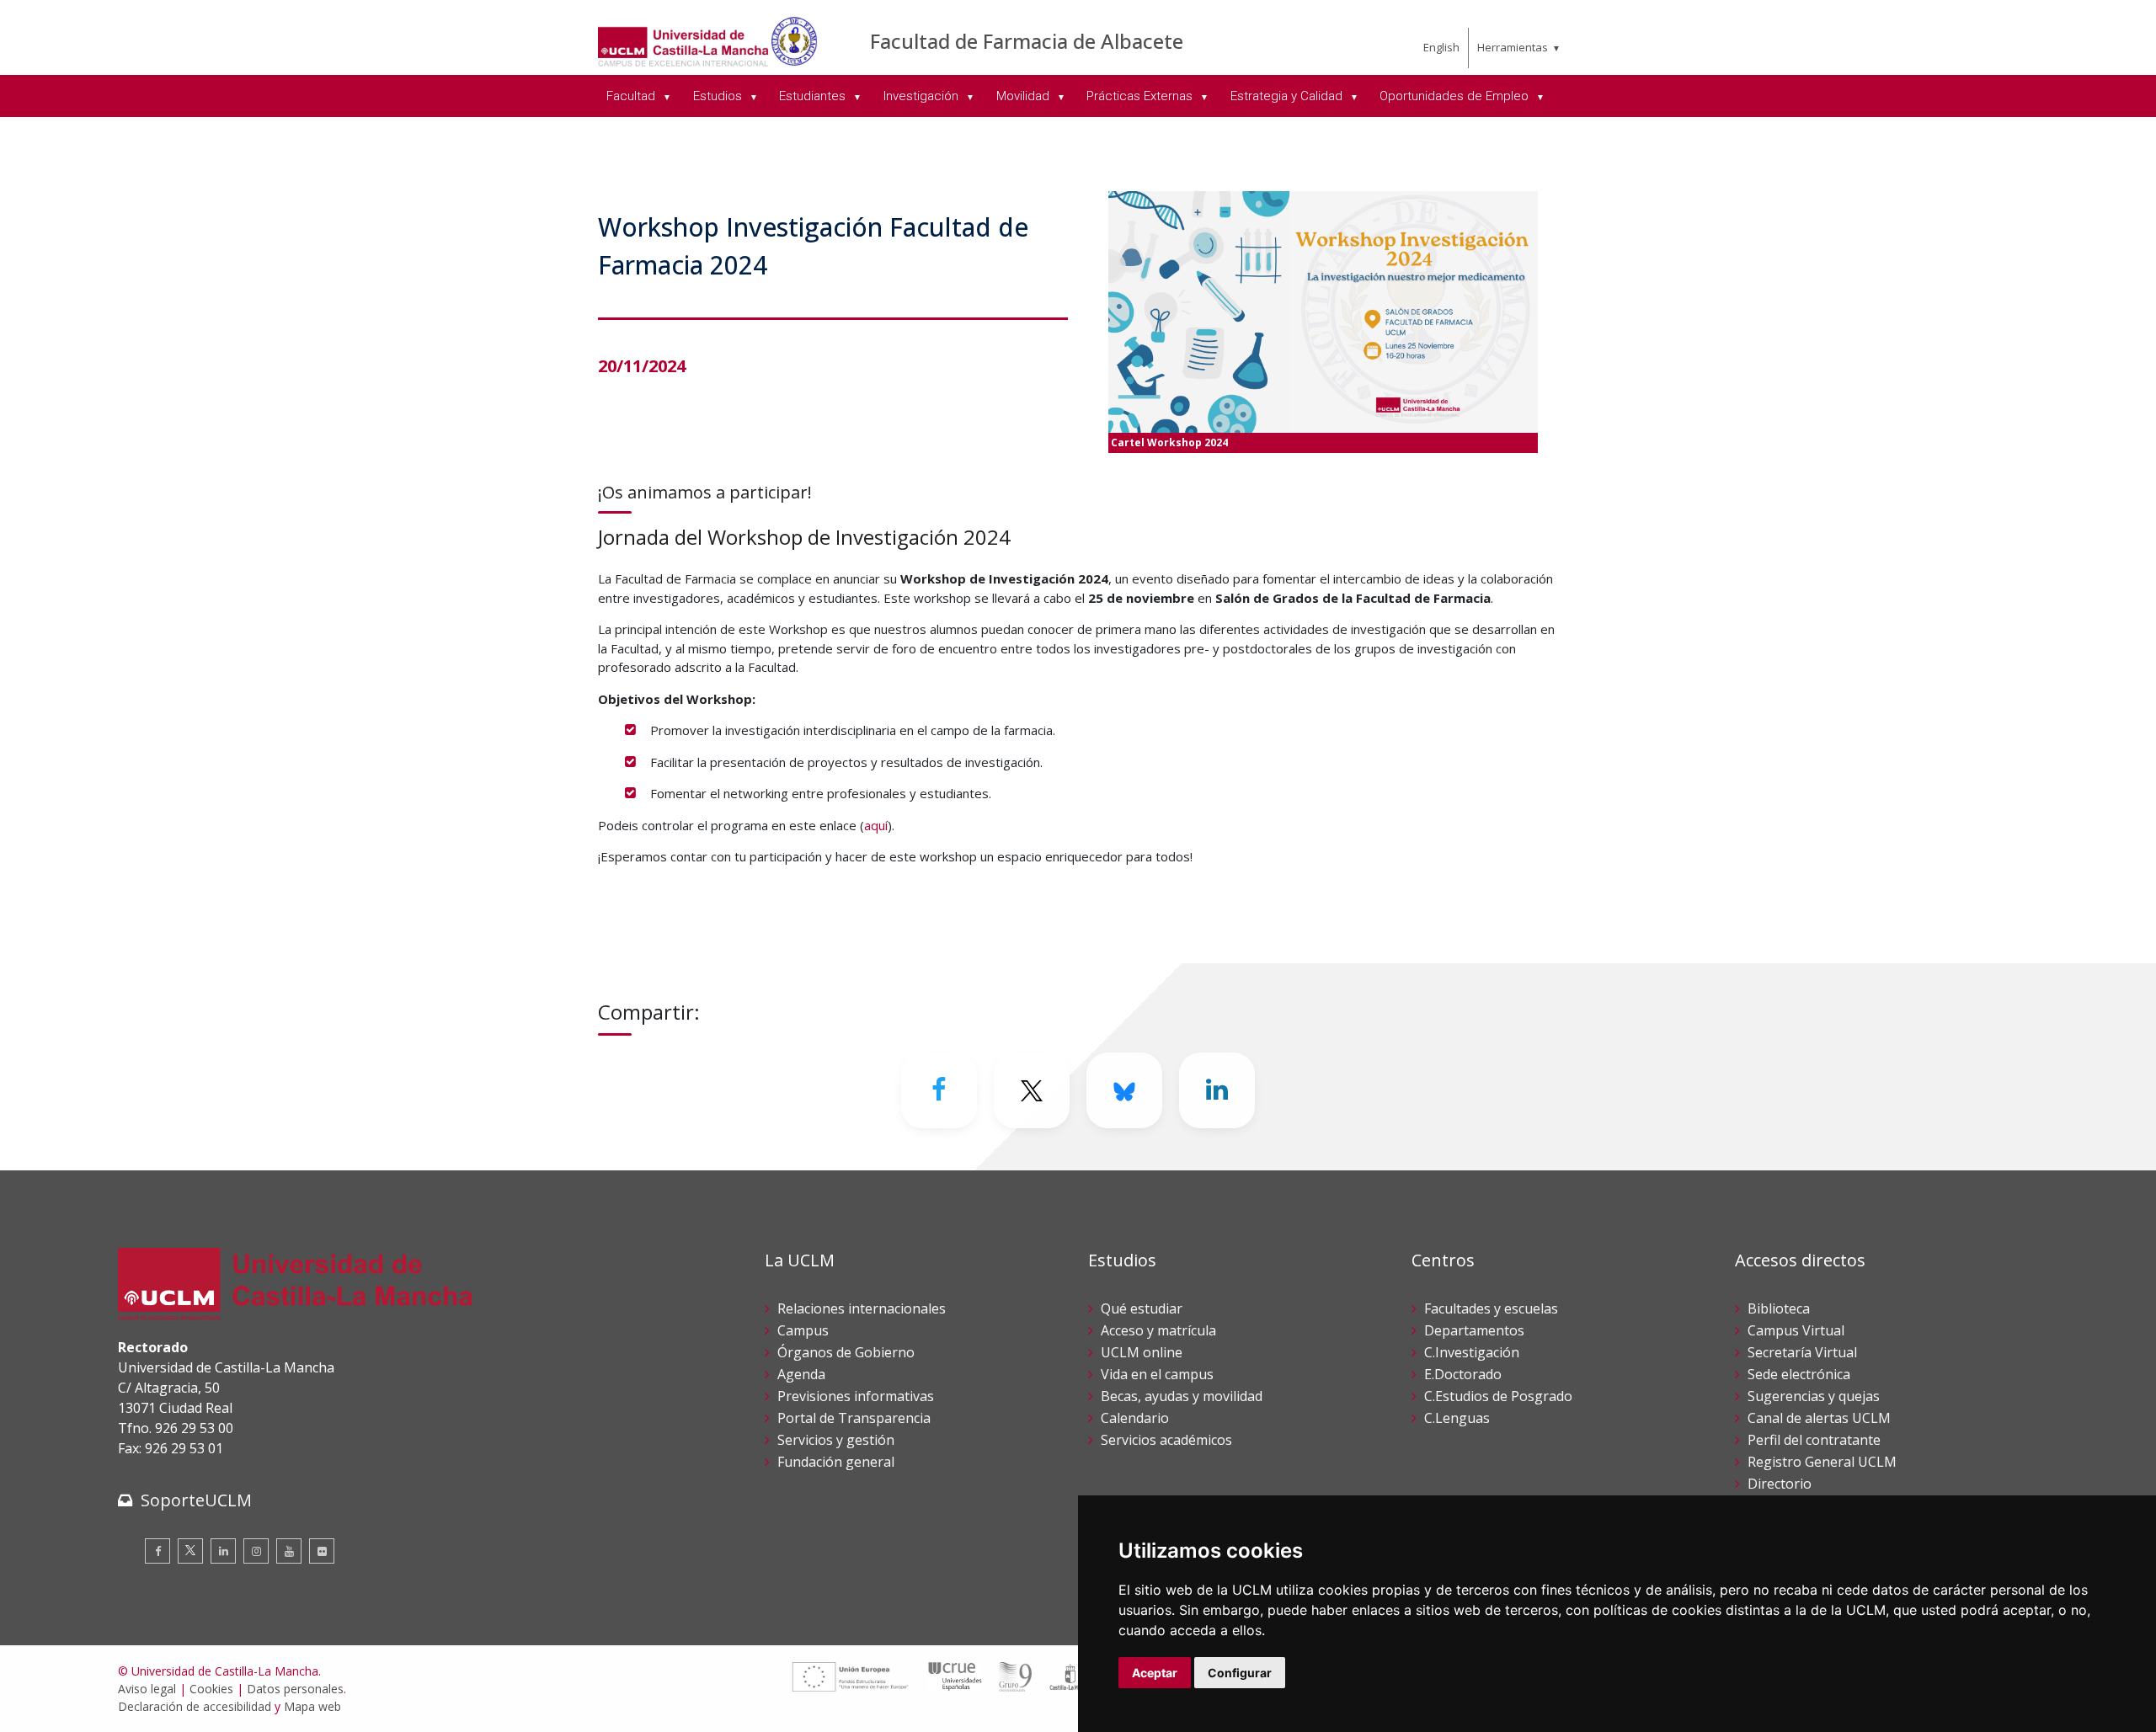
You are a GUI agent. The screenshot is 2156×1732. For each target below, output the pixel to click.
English (1441, 47)
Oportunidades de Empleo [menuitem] (1456, 96)
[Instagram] (256, 1551)
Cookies (211, 1689)
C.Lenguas (1457, 1418)
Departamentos (1474, 1330)
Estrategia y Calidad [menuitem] (1288, 96)
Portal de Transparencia (854, 1418)
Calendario (1135, 1418)
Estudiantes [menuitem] (814, 96)
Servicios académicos (1166, 1440)
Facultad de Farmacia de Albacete (1027, 41)
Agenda (801, 1374)
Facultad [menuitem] (632, 96)
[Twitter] (190, 1551)
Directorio (1780, 1484)
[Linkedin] (1217, 1090)
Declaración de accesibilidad (195, 1706)
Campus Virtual (1796, 1330)
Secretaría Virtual (1802, 1352)
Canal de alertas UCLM (1819, 1418)
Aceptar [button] (1155, 1673)
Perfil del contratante (1814, 1440)
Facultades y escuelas (1491, 1308)
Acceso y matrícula (1158, 1330)
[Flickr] (322, 1551)
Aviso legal (147, 1689)
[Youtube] (289, 1551)
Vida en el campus (1157, 1374)
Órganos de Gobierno (846, 1352)
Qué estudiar (1142, 1308)
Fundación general (836, 1462)
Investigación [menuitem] (923, 96)
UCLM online (1142, 1352)
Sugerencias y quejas (1814, 1396)
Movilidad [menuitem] (1025, 96)
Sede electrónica (1799, 1374)
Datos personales (295, 1689)
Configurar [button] (1240, 1673)
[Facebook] (939, 1090)
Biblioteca (1779, 1308)
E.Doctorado (1463, 1374)
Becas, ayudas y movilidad (1182, 1396)
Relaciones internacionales (862, 1308)
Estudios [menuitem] (719, 96)
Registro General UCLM (1822, 1462)
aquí (876, 825)
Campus (803, 1330)
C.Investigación (1472, 1352)
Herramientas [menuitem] (1513, 47)
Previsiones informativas (856, 1396)
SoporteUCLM (196, 1500)
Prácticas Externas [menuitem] (1141, 96)
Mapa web (312, 1706)
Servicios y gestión (836, 1440)
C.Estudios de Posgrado (1498, 1396)
